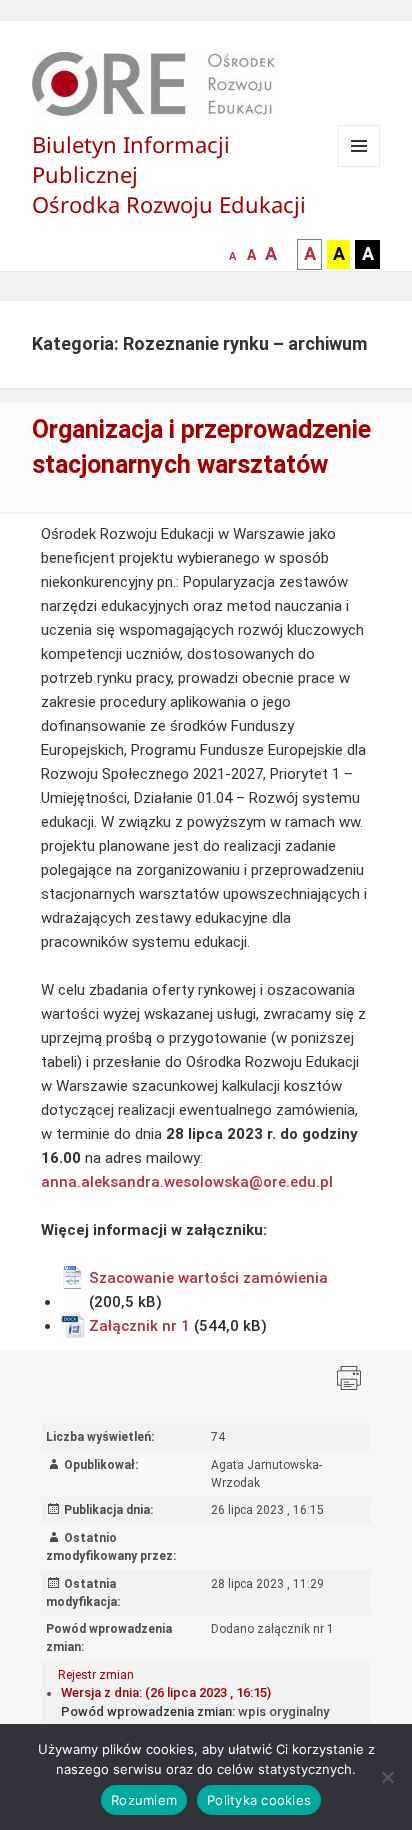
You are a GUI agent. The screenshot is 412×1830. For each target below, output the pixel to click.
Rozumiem (144, 1800)
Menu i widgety (359, 166)
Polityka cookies (259, 1800)
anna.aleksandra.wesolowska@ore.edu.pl (189, 1182)
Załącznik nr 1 (139, 1326)
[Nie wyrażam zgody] (387, 1777)
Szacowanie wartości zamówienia (208, 1278)
